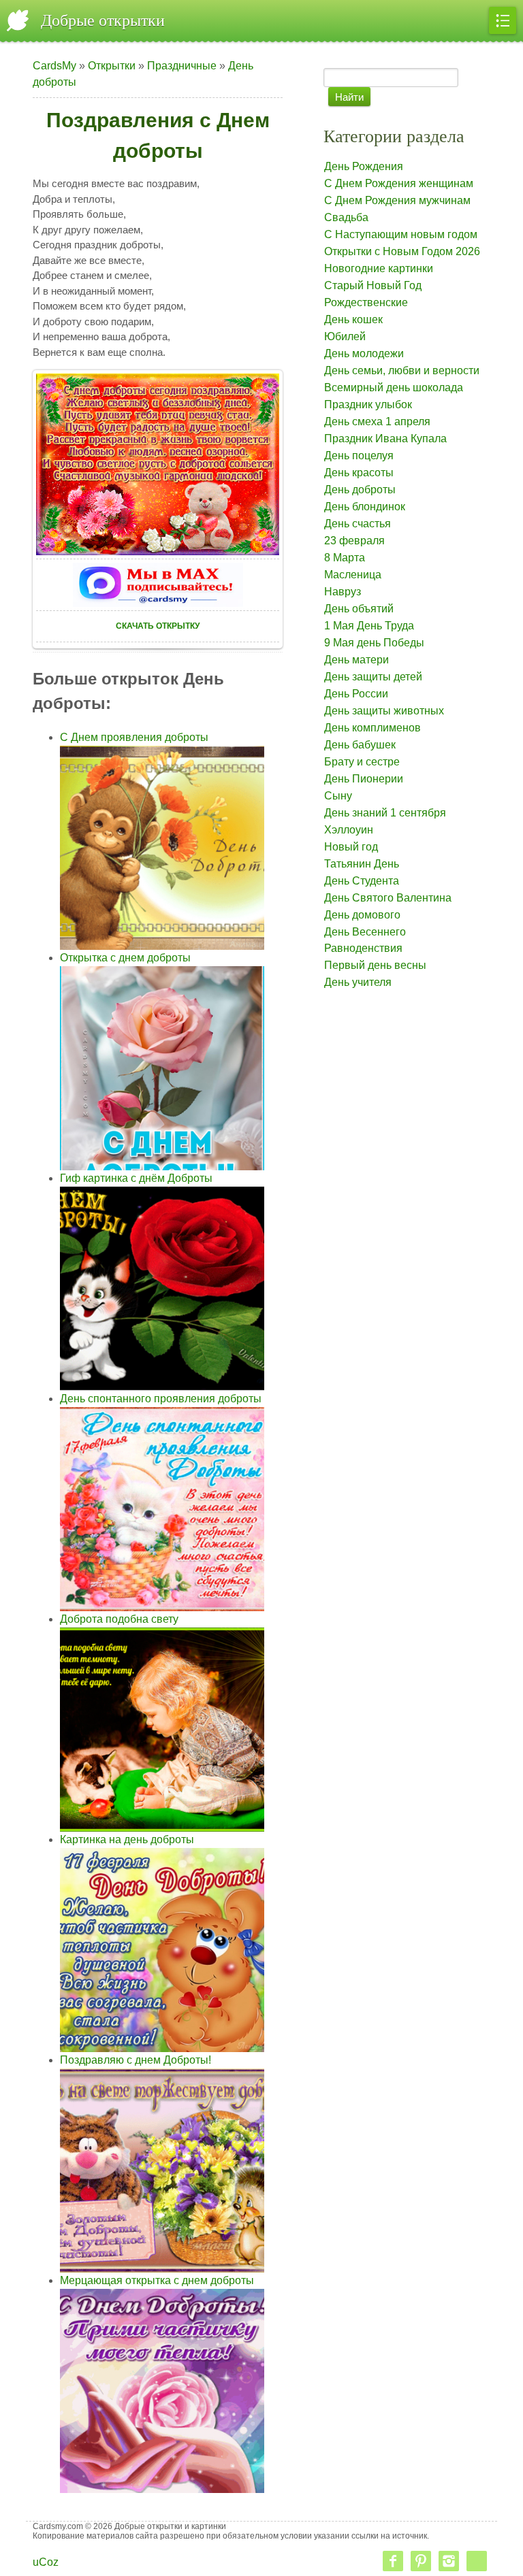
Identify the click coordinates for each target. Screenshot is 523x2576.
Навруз (343, 592)
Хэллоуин (349, 830)
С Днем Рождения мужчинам (397, 200)
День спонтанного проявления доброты (161, 1399)
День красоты (359, 473)
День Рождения (364, 166)
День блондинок (365, 507)
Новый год (351, 847)
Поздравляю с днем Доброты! (136, 2060)
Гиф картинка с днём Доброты (136, 1178)
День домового (362, 915)
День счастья (358, 524)
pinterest (421, 2561)
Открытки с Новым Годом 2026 (402, 251)
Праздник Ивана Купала (385, 439)
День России (356, 694)
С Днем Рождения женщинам (399, 183)
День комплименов (373, 728)
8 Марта (345, 558)
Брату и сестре (362, 762)
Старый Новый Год (373, 285)
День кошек (353, 319)
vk (477, 2561)
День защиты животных (384, 711)
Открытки (112, 66)
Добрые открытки (103, 20)
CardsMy (54, 66)
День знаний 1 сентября (385, 813)
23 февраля (354, 541)
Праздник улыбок (368, 404)
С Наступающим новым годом (401, 234)
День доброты (360, 490)
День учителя (358, 982)
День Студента (362, 881)
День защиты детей (373, 677)
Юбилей (345, 336)
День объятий (359, 609)
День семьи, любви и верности (402, 370)
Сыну (338, 796)
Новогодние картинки (379, 268)
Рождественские (366, 302)
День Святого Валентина (388, 898)
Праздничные (182, 66)
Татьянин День (362, 864)
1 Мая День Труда (369, 626)
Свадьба (346, 217)
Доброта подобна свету (119, 1619)
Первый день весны (375, 965)
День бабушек (360, 745)
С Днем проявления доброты (134, 737)
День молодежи (364, 353)
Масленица (353, 575)
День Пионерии (364, 779)
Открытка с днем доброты (125, 958)
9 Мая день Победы (374, 643)
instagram (449, 2561)
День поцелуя (359, 456)
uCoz (46, 2562)
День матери (356, 660)
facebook (393, 2561)
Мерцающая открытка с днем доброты (157, 2280)
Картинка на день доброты (127, 1839)
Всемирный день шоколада (394, 387)
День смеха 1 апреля (377, 422)
